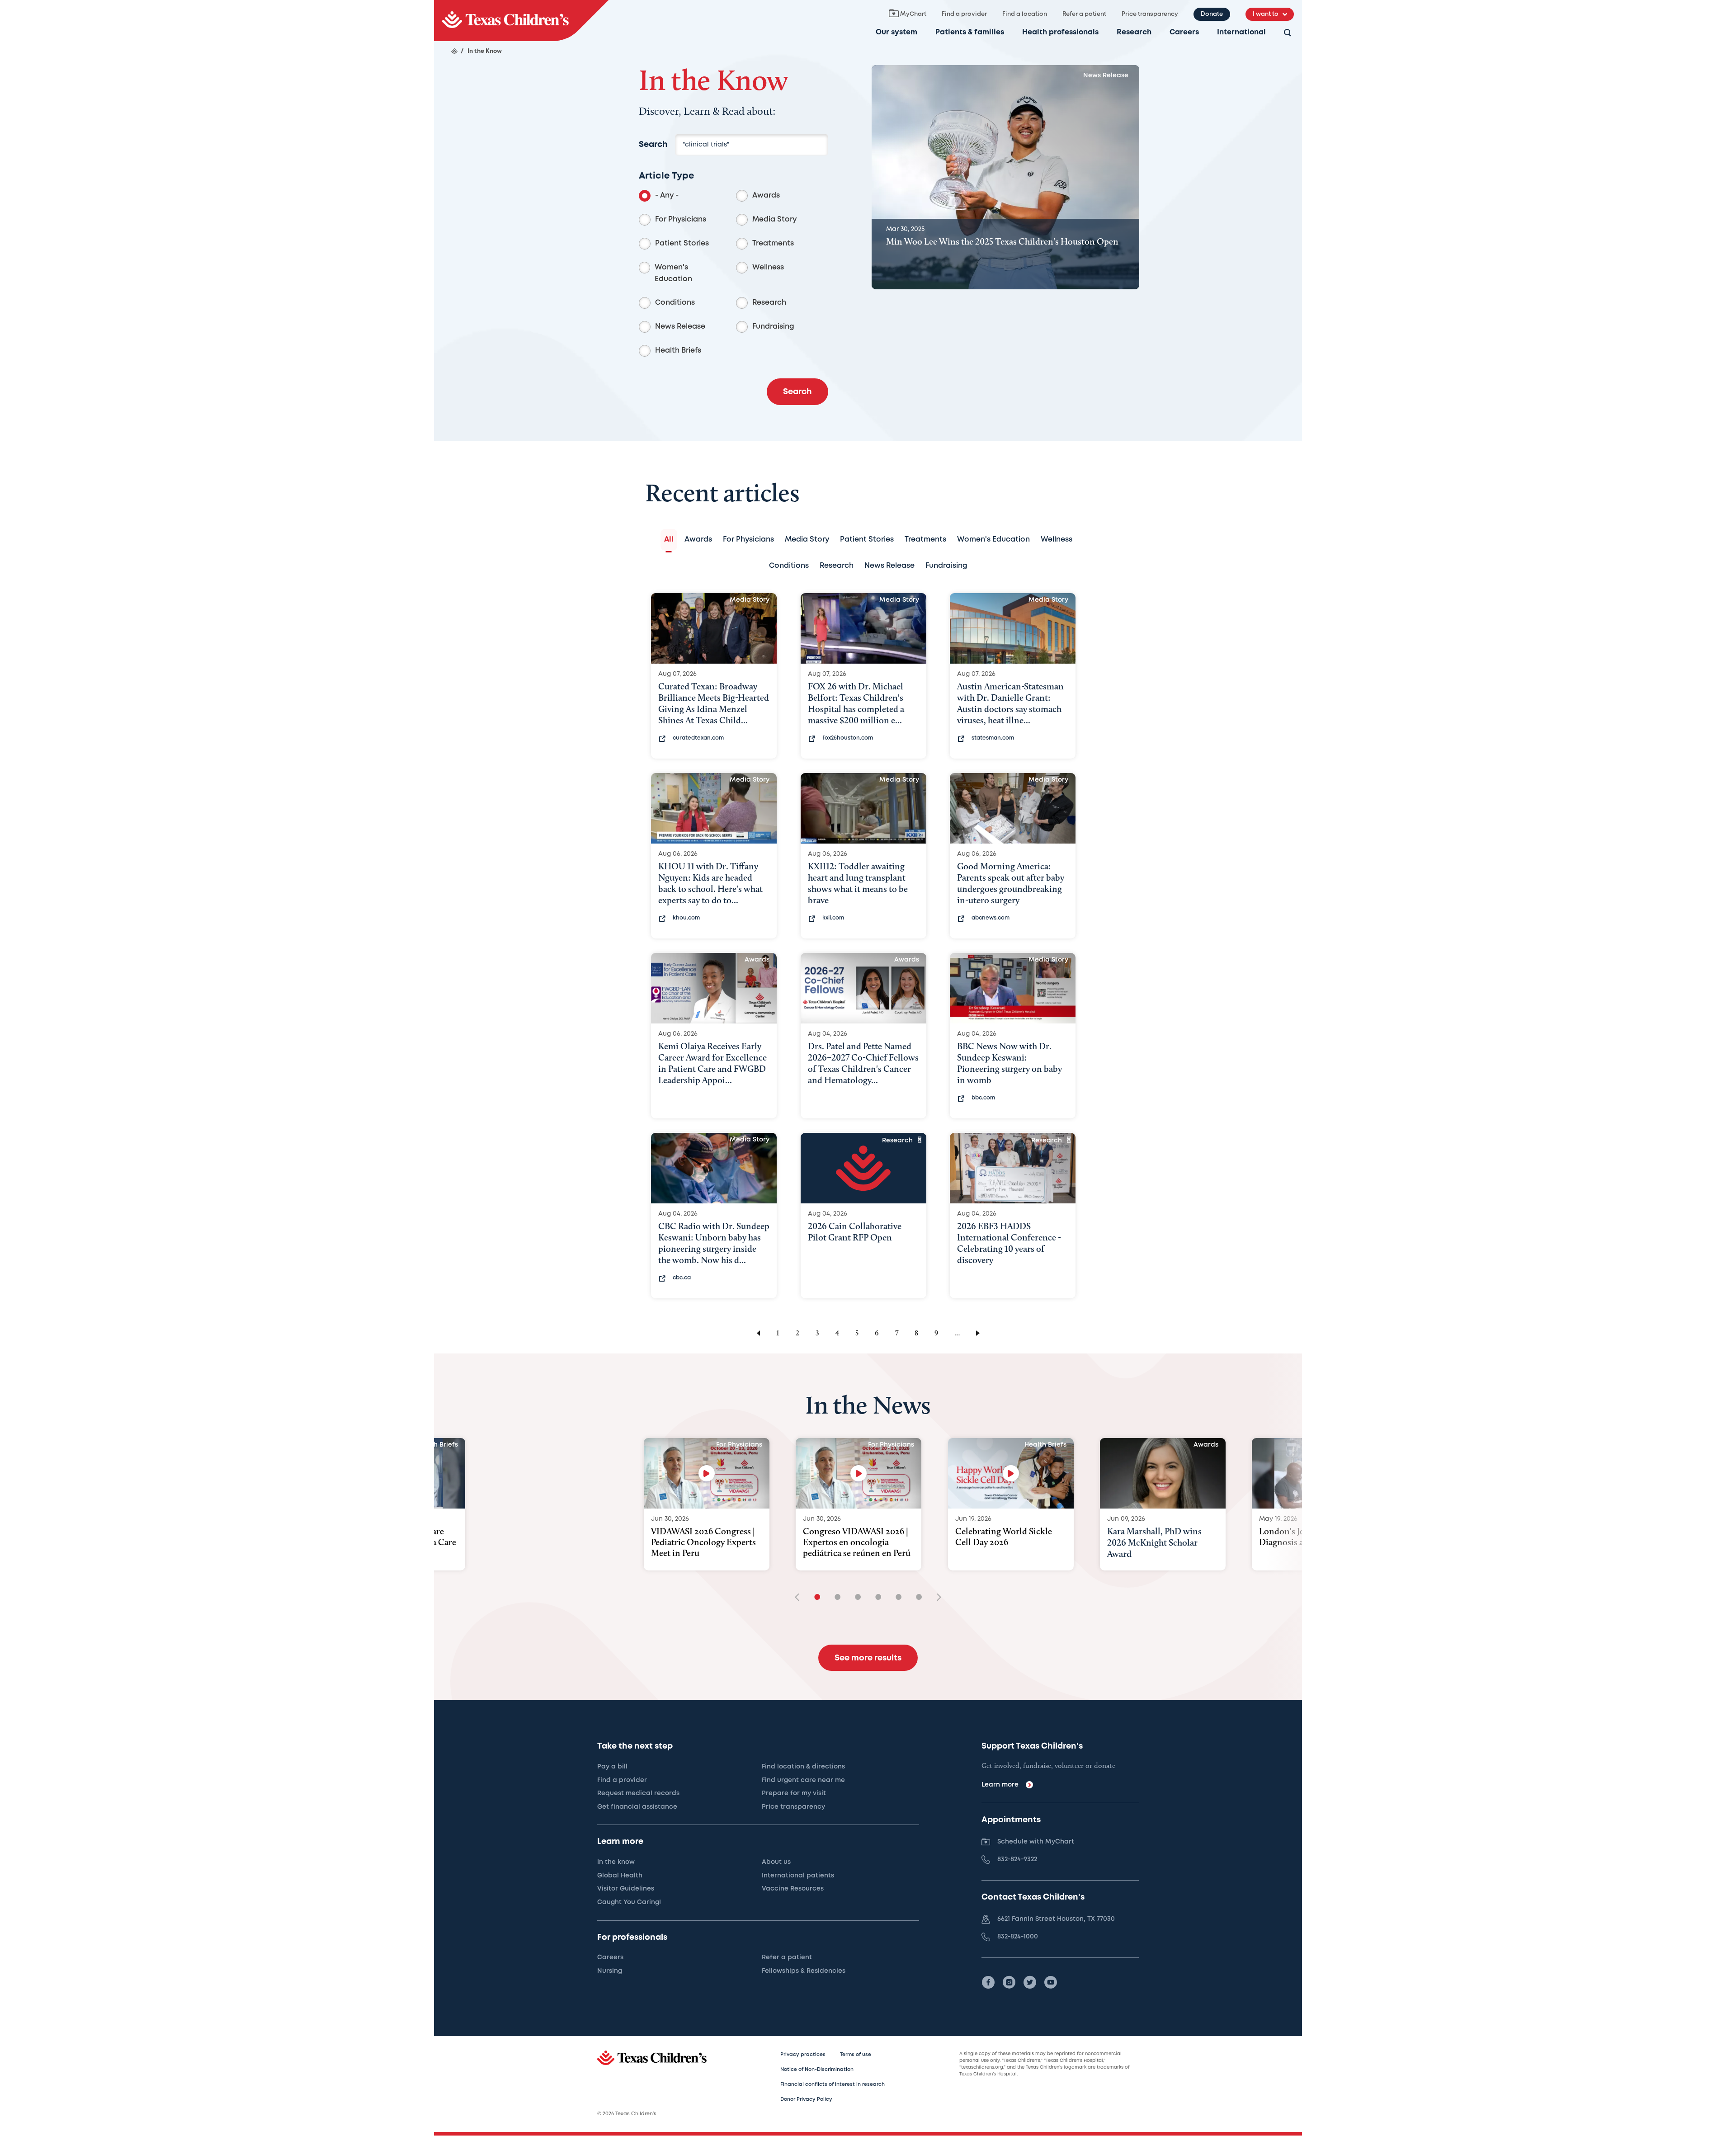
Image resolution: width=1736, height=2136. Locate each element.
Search (653, 145)
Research (1134, 32)
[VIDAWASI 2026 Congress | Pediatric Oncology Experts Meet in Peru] (707, 1473)
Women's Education (673, 273)
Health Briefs (678, 351)
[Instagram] (1009, 1982)
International (1241, 32)
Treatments (773, 243)
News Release (680, 327)
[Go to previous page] (757, 1333)
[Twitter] (1030, 1982)
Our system (896, 32)
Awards (766, 196)
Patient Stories (682, 243)
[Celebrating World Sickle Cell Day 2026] (1011, 1473)
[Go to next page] (979, 1333)
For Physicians (681, 219)
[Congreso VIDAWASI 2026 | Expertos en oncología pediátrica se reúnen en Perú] (859, 1473)
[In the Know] (521, 21)
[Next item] (936, 1598)
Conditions (675, 303)
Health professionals (1060, 32)
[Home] (454, 51)
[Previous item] (800, 1598)
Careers (1184, 32)
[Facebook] (988, 1982)
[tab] (669, 540)
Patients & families (970, 32)
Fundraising (773, 327)
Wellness (768, 267)
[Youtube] (1051, 1982)
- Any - (667, 196)
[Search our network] (1288, 33)
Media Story (774, 219)
